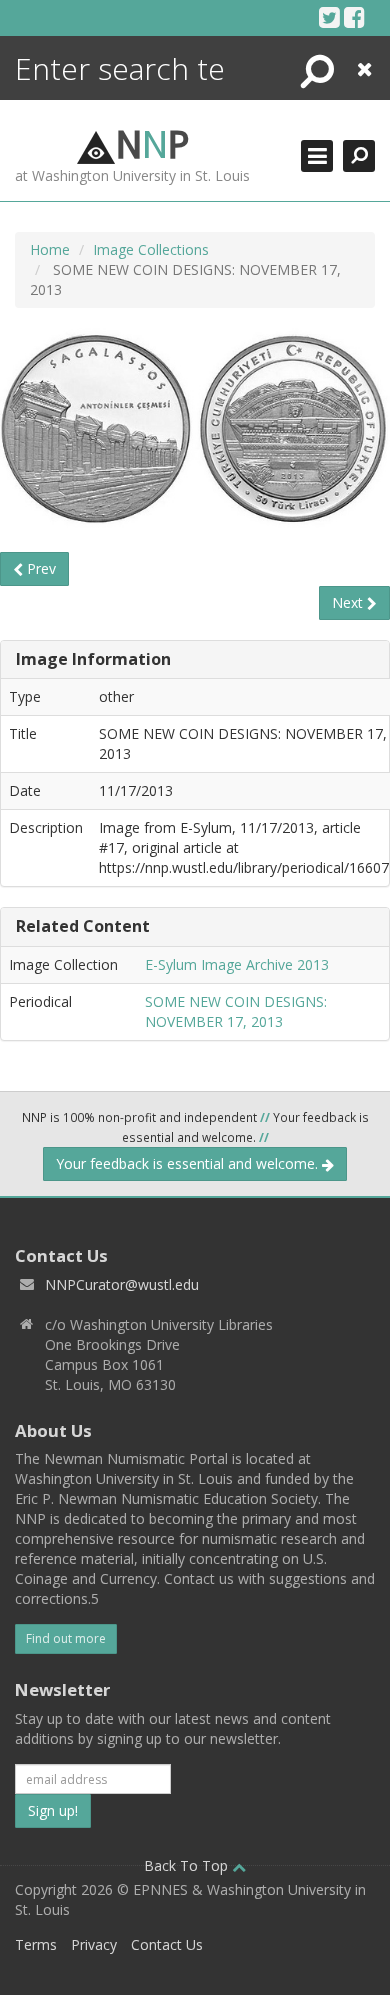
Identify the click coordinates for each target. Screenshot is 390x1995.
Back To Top (188, 1865)
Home (50, 249)
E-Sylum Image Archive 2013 (237, 964)
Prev (39, 568)
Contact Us (167, 1944)
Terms (36, 1944)
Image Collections (151, 249)
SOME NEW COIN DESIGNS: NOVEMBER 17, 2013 (236, 1011)
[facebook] (354, 17)
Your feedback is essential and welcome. (189, 1163)
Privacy (94, 1944)
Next (349, 602)
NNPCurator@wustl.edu (122, 1284)
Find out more (66, 1638)
